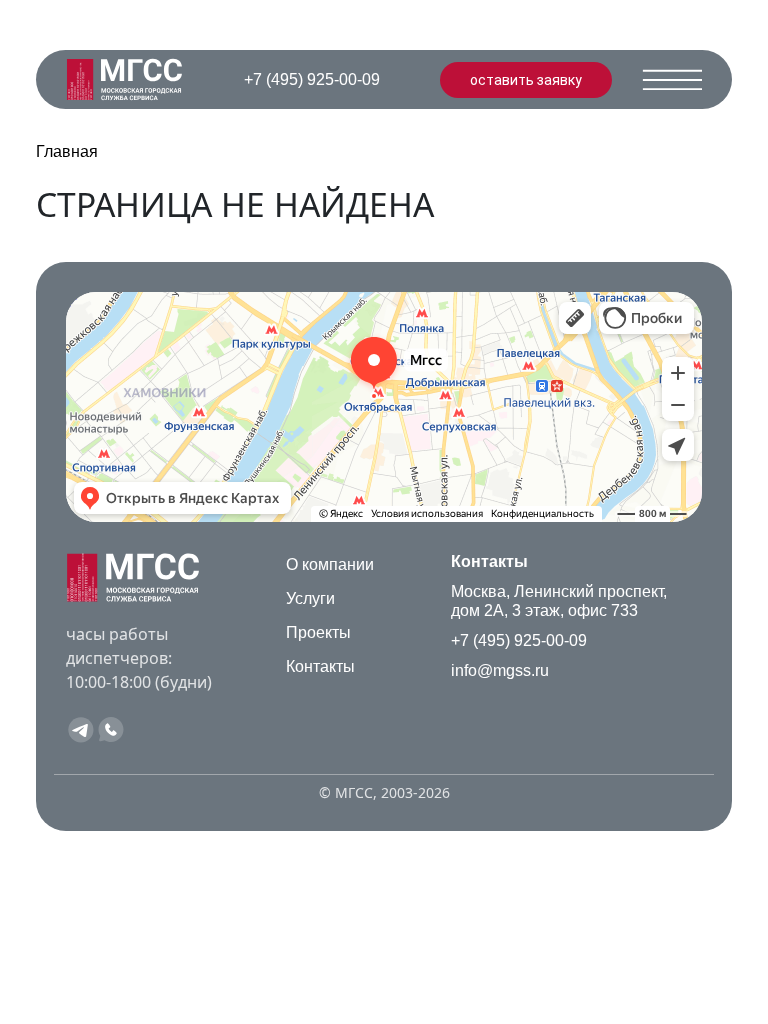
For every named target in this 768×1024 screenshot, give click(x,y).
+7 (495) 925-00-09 (519, 640)
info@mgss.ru (500, 670)
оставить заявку (526, 80)
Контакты (320, 666)
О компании (330, 564)
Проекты (318, 632)
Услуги (310, 598)
